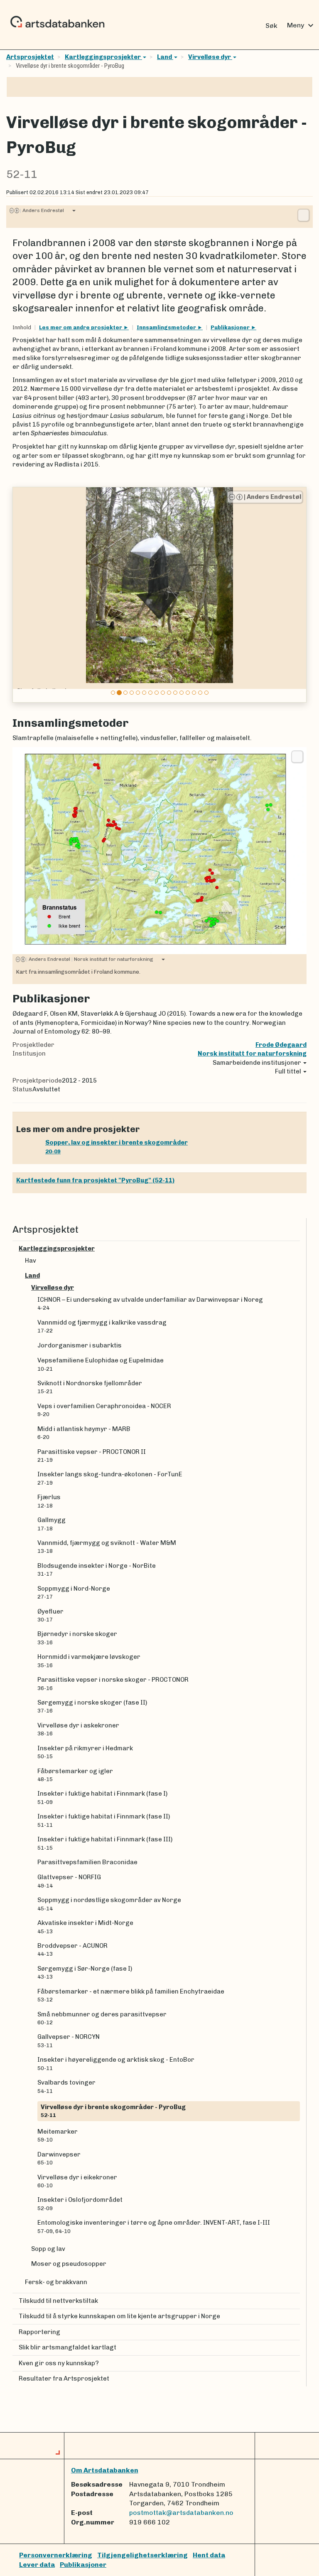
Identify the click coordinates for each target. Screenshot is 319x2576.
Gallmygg (52, 1524)
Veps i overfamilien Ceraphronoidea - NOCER (104, 1410)
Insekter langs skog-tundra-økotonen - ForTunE (110, 1478)
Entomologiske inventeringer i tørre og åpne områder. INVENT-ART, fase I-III (154, 2226)
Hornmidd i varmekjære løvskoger (89, 1661)
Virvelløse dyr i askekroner (78, 1729)
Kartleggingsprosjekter (103, 57)
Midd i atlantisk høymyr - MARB (84, 1433)
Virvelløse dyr (210, 57)
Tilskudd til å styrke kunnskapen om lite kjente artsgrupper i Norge (119, 2316)
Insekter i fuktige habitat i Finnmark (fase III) (105, 1843)
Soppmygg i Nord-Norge (74, 1592)
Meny (301, 25)
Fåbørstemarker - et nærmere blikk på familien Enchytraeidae (131, 1995)
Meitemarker (58, 2135)
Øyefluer (50, 1615)
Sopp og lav (48, 2249)
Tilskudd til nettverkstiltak (58, 2301)
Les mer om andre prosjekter (81, 327)
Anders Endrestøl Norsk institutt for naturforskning (90, 959)
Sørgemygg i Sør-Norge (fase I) (85, 1972)
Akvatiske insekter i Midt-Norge (85, 1927)
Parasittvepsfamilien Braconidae (87, 1862)
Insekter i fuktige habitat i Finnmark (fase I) (102, 1797)
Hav (31, 1261)
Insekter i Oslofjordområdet (80, 2203)
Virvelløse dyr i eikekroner (77, 2181)
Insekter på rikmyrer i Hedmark (85, 1752)
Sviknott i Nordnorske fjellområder (90, 1387)
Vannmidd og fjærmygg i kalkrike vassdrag (103, 1326)
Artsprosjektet (30, 57)
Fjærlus (49, 1501)
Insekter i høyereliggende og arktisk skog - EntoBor (116, 2063)
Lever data (37, 2565)
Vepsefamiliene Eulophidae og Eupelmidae (101, 1364)
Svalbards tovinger (66, 2086)
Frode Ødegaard (281, 1045)
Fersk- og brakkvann (56, 2282)
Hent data (209, 2555)
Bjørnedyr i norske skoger (77, 1638)
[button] (20, 595)
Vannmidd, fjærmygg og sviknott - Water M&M (107, 1547)
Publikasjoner (231, 327)
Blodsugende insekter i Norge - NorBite (97, 1569)
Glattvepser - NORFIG (69, 1881)
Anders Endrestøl (42, 210)
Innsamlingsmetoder (167, 327)
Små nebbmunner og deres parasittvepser (102, 2018)
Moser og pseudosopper (69, 2264)
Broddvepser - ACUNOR (72, 1949)
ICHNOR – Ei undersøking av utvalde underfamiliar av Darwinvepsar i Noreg (150, 1303)
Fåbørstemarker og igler (75, 1775)
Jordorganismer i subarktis (80, 1345)
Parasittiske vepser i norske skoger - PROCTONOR (113, 1683)
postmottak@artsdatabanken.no (181, 2513)
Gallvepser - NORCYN (69, 2041)
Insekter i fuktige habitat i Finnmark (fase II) (104, 1820)
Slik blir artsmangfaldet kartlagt (67, 2347)
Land (165, 57)
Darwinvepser (59, 2158)
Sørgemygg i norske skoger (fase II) (92, 1706)
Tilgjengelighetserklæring (142, 2555)
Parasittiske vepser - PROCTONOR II (92, 1456)
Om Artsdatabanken (105, 2470)
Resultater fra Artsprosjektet (64, 2379)
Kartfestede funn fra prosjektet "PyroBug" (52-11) (95, 1180)
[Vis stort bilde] (303, 215)
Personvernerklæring (56, 2555)
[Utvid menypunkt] (297, 1249)
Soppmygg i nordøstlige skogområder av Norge (109, 1904)
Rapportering (39, 2332)
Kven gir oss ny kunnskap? (59, 2363)
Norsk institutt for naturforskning (252, 1054)
